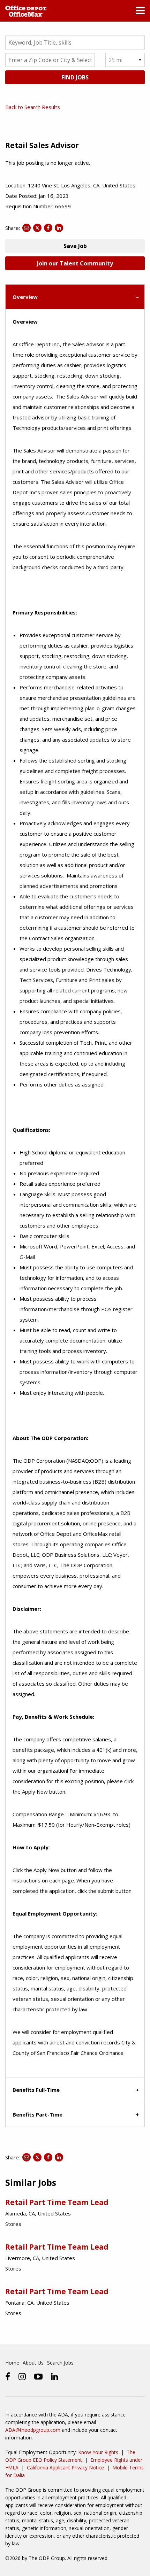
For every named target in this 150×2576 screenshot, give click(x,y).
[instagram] (22, 2376)
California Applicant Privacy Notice (65, 2467)
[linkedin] (55, 2376)
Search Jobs (60, 2363)
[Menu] (140, 12)
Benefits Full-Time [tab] (36, 2090)
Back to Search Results (33, 107)
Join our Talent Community (75, 263)
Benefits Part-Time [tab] (37, 2114)
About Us (33, 2363)
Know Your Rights (98, 2452)
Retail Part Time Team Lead (57, 2202)
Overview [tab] (25, 297)
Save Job (75, 246)
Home (12, 2363)
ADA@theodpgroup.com (33, 2430)
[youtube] (38, 2376)
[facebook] (8, 2376)
